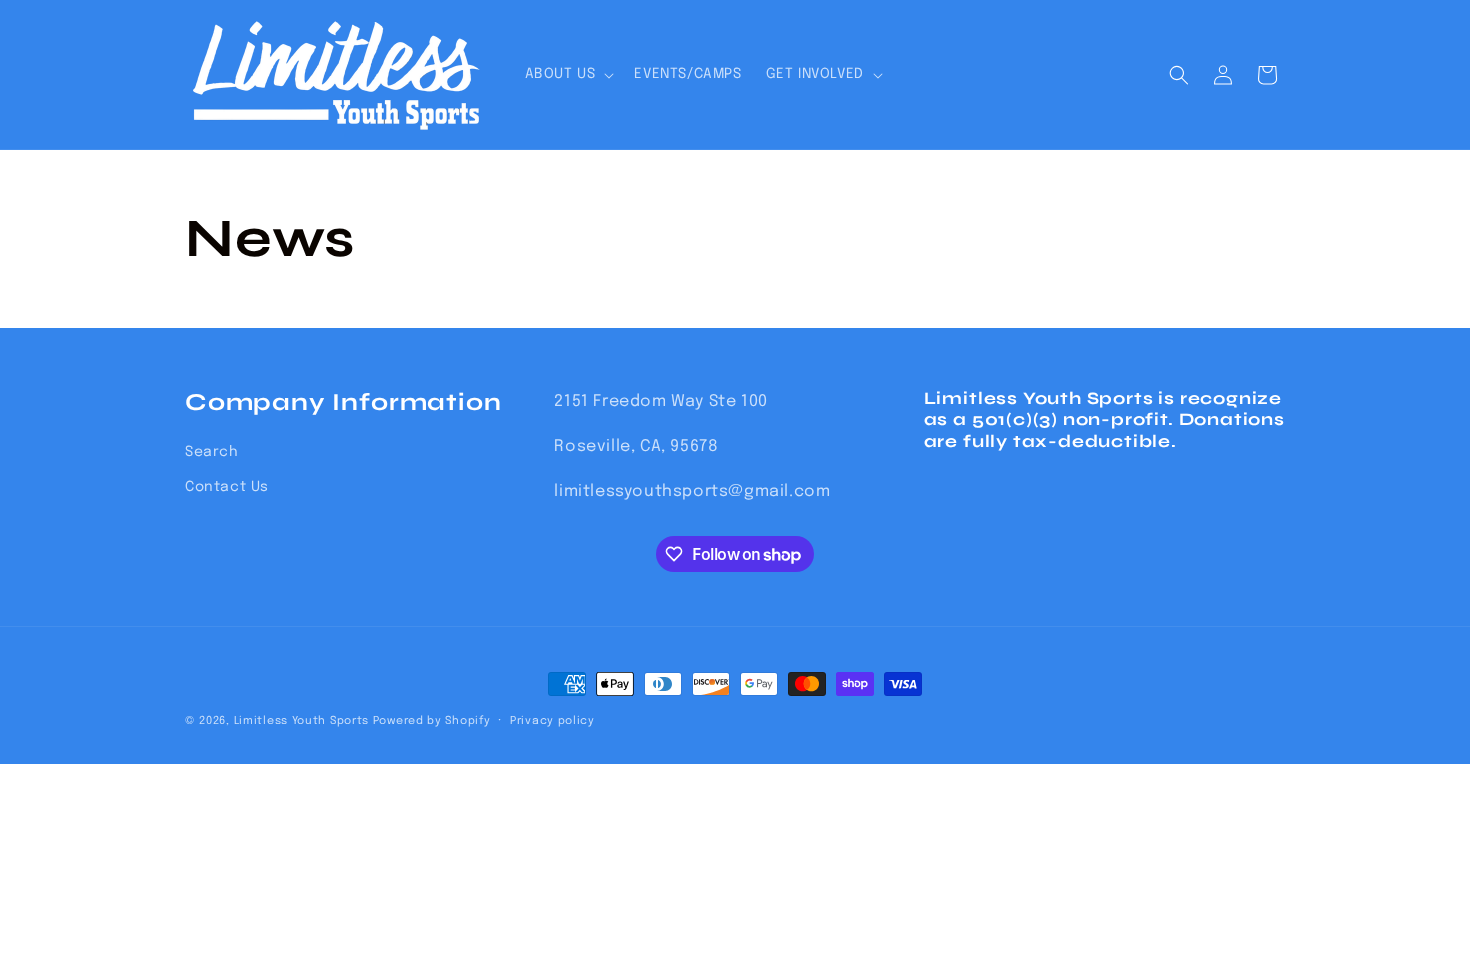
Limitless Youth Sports (301, 721)
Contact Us (227, 487)
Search (212, 452)
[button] (568, 74)
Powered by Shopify (432, 721)
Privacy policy (552, 721)
